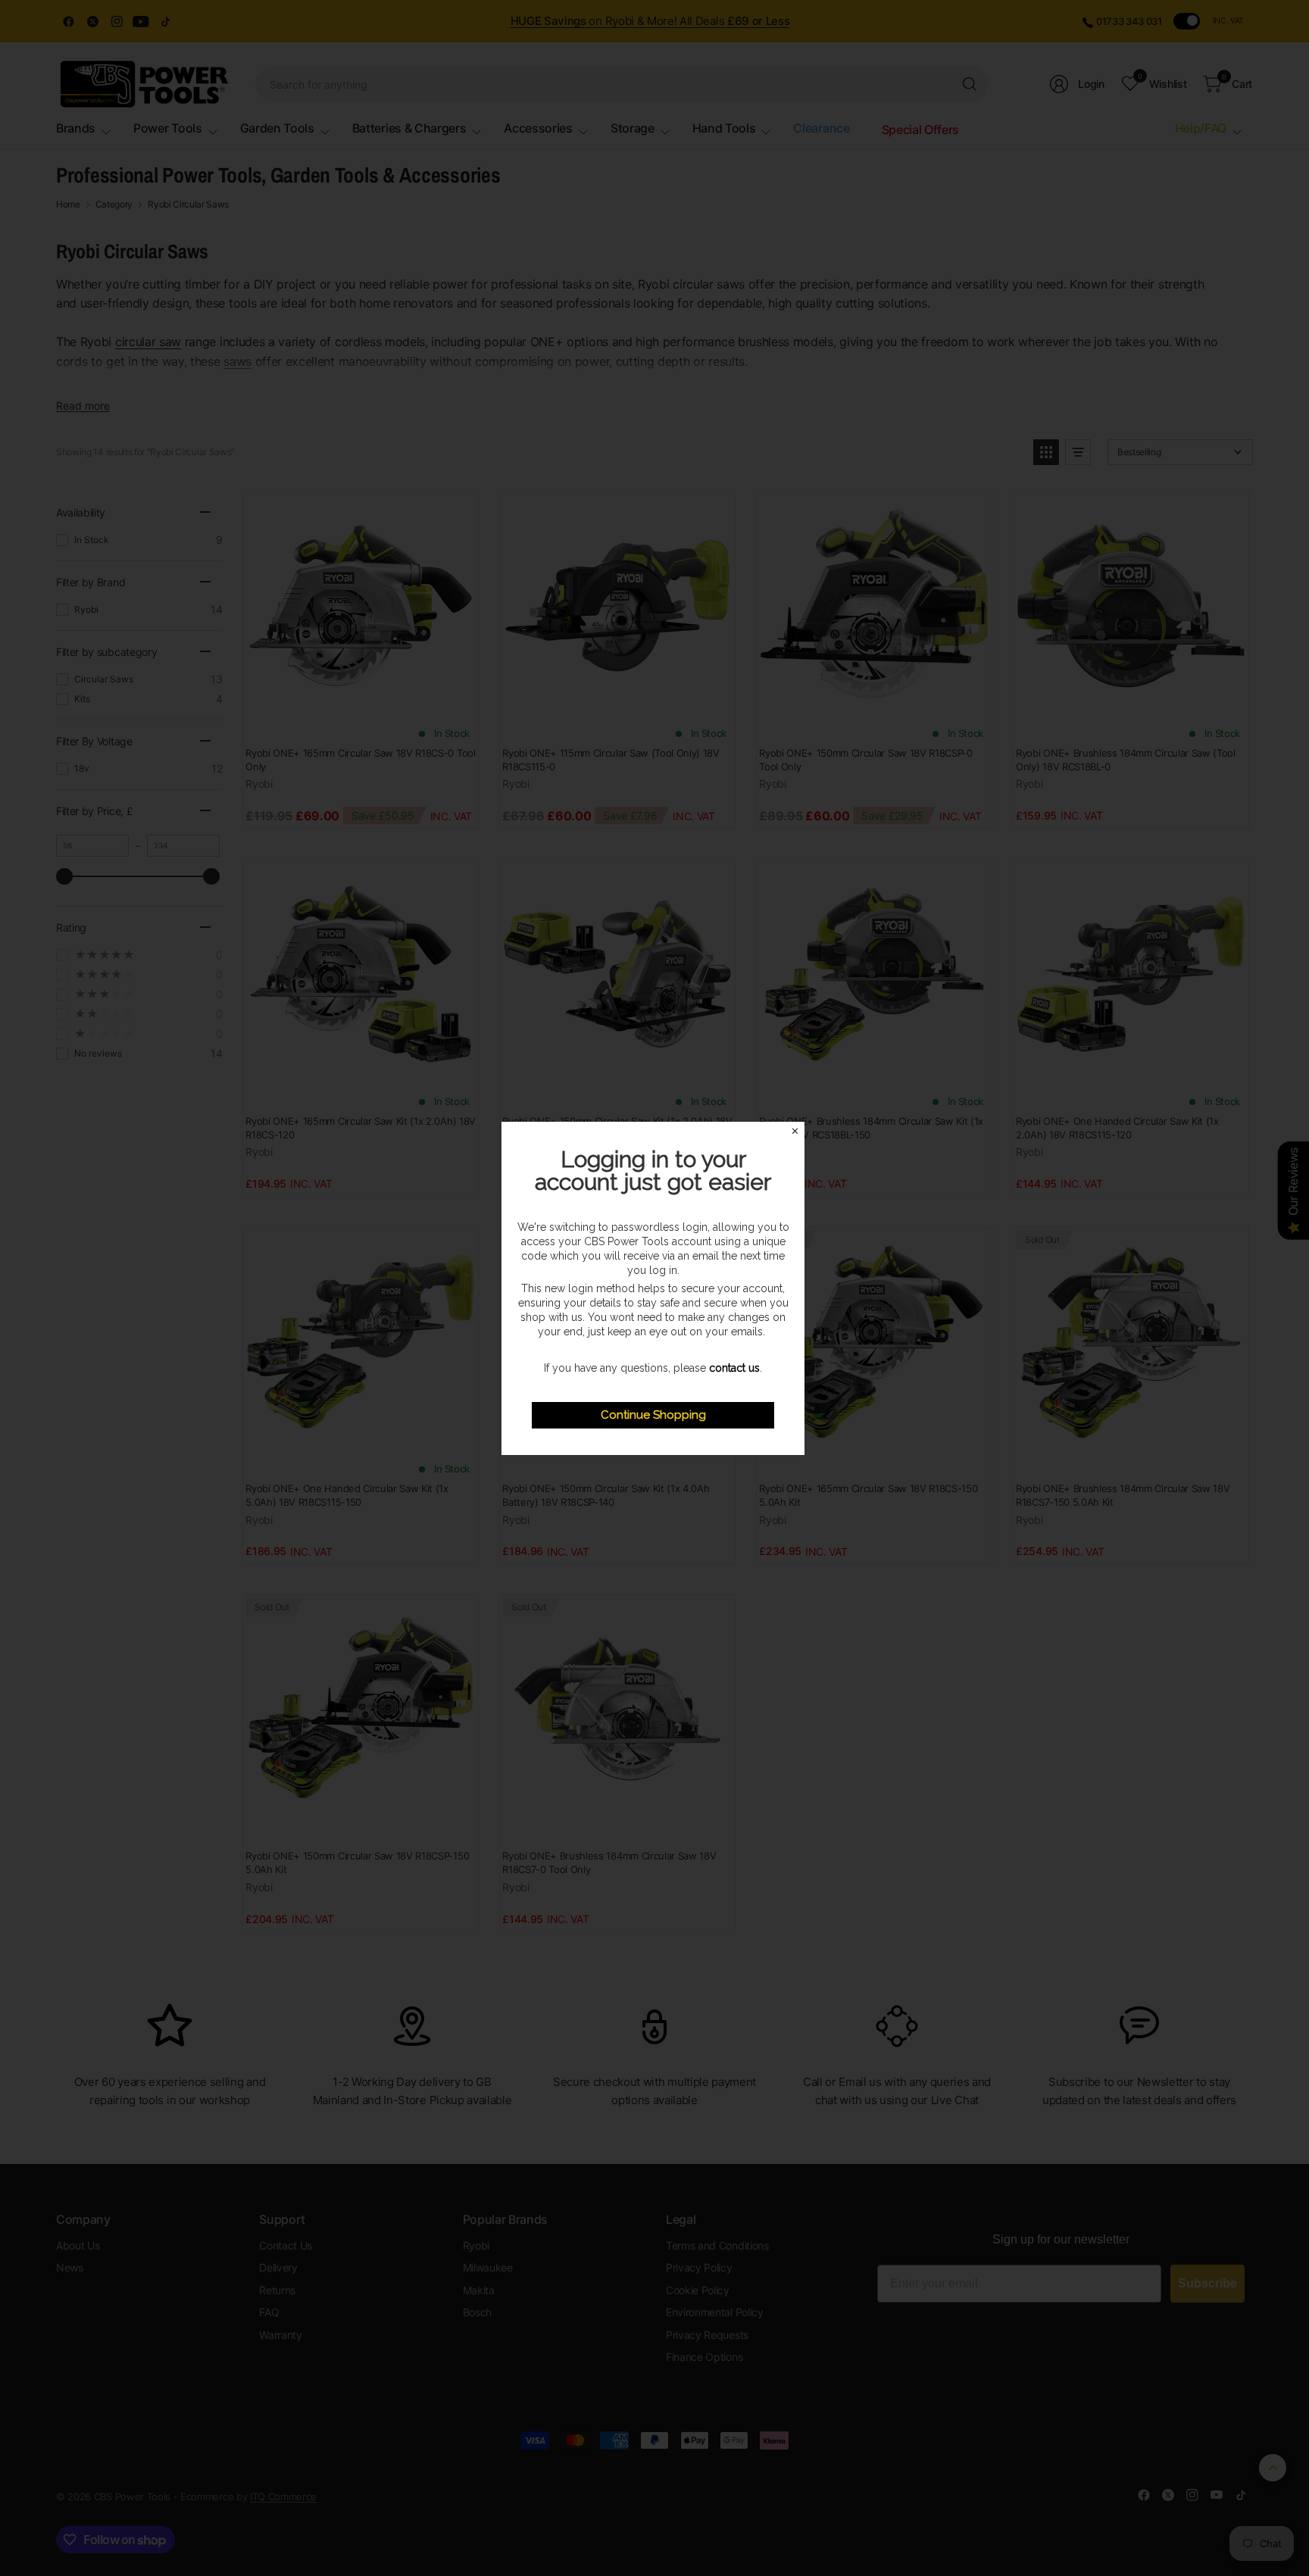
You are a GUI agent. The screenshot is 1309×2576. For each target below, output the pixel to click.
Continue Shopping (653, 1415)
